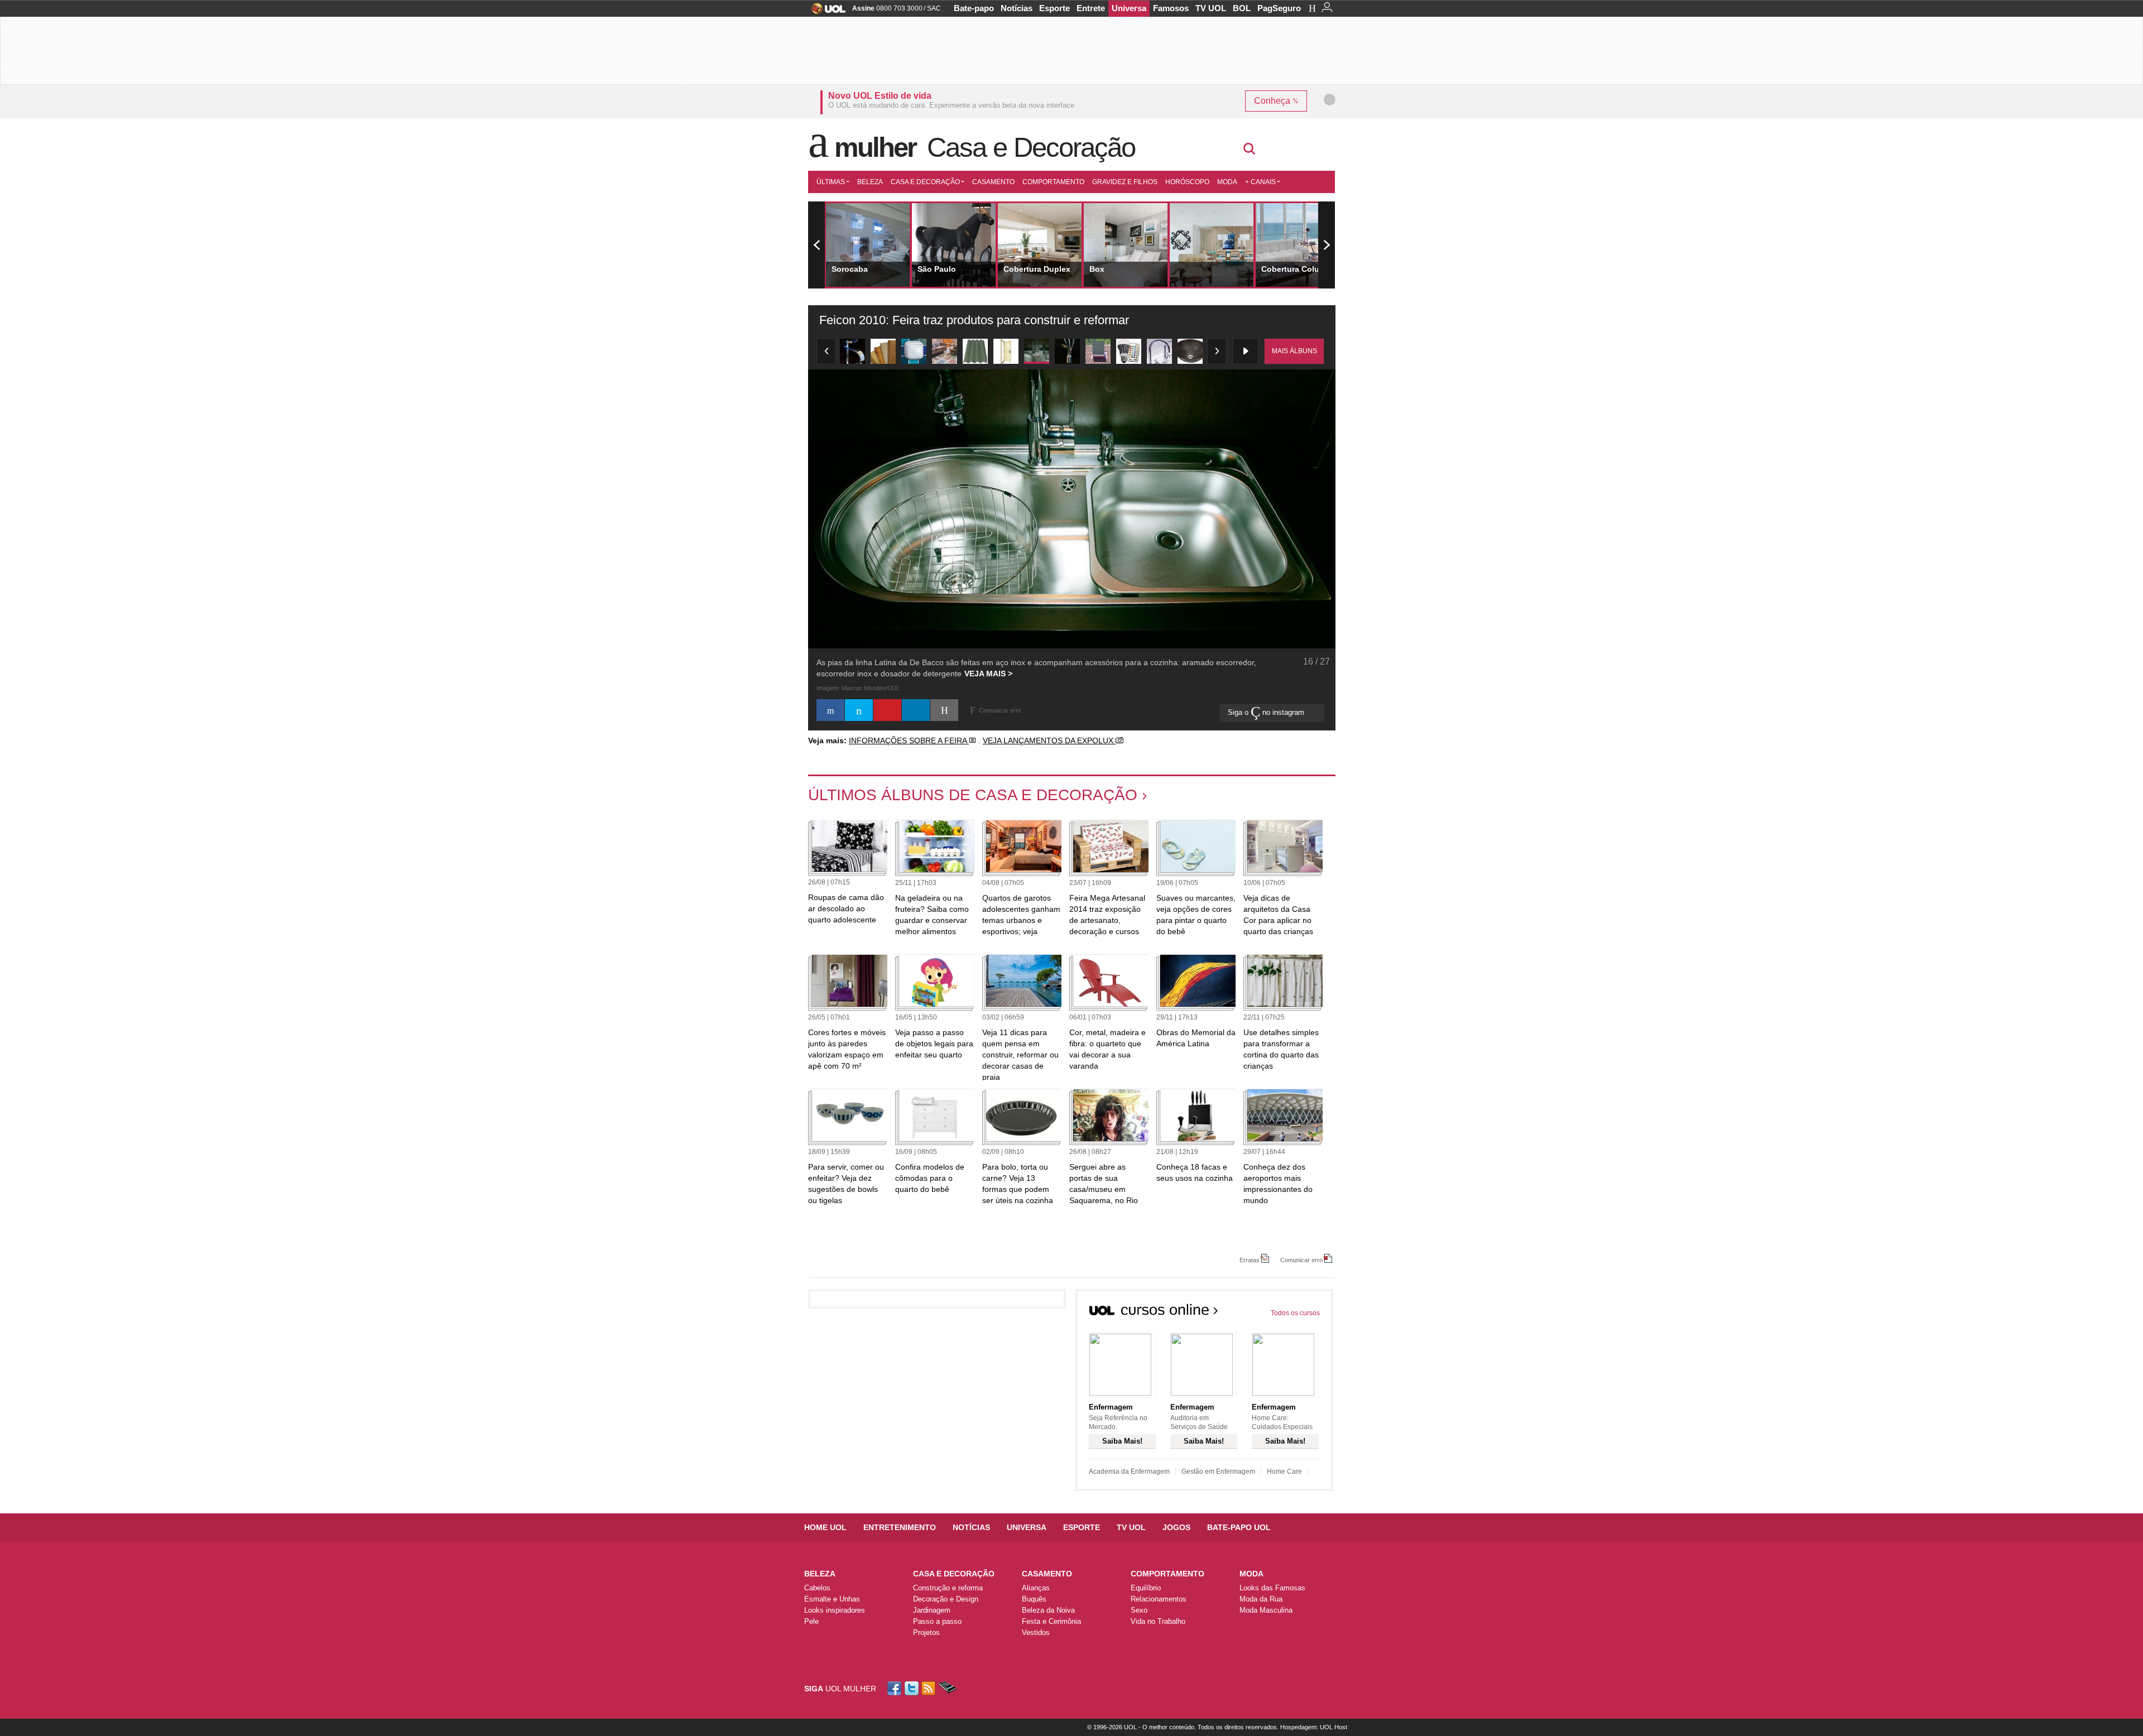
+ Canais (1260, 182)
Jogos (1176, 1527)
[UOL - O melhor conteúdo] (825, 12)
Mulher (875, 147)
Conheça (1273, 101)
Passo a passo (937, 1621)
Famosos (1171, 8)
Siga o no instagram (1267, 712)
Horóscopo (1187, 182)
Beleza (870, 182)
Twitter (912, 1688)
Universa (1129, 8)
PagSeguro (1279, 8)
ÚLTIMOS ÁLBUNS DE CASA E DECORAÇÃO (973, 795)
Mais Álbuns (1294, 351)
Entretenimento (900, 1527)
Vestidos (1036, 1632)
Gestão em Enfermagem (1218, 1471)
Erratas (1250, 1260)
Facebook (896, 1688)
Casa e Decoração (1031, 147)
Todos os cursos (1295, 1313)
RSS (929, 1688)
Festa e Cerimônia (1051, 1621)
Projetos (926, 1632)
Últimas (831, 182)
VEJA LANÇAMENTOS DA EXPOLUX (1049, 740)
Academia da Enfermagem (1129, 1471)
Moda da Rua (1261, 1599)
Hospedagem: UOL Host (1314, 1727)
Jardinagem (932, 1610)
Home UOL (825, 1527)
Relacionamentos (1159, 1599)
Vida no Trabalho (1158, 1621)
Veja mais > (988, 674)
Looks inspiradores (835, 1610)
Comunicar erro (1301, 1260)
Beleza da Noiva (1048, 1610)
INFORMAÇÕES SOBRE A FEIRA (909, 740)
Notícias (1017, 8)
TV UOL (1211, 8)
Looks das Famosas (1272, 1588)
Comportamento (1053, 182)
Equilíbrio (1146, 1588)
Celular (947, 1688)
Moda (1227, 182)
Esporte (1054, 8)
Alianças (1036, 1588)
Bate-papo (974, 8)
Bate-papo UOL (1239, 1527)
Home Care (1284, 1471)
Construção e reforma (948, 1588)
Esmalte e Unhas (832, 1599)
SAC (934, 8)
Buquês (1034, 1599)
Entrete (1091, 8)
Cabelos (817, 1588)
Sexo (1139, 1610)
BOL (1242, 8)
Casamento (993, 182)
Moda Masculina (1266, 1610)
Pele (811, 1621)
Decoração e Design (946, 1599)
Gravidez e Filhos (1125, 182)
